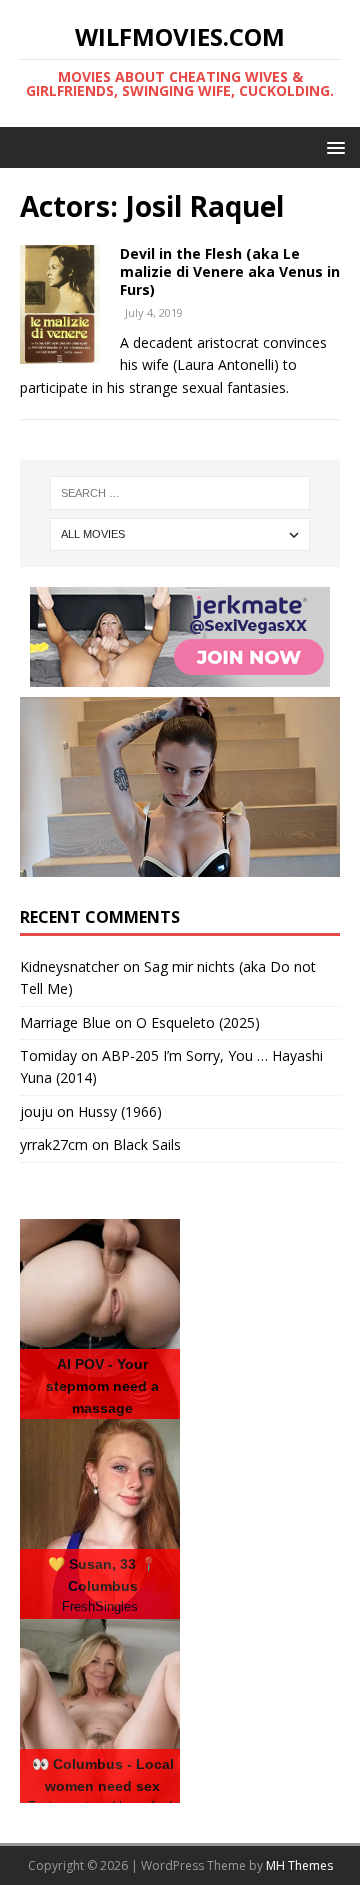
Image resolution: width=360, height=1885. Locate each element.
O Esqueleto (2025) (198, 1022)
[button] (332, 146)
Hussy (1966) (120, 1111)
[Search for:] (180, 493)
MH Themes (299, 1865)
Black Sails (147, 1144)
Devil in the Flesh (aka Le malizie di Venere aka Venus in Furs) (230, 271)
